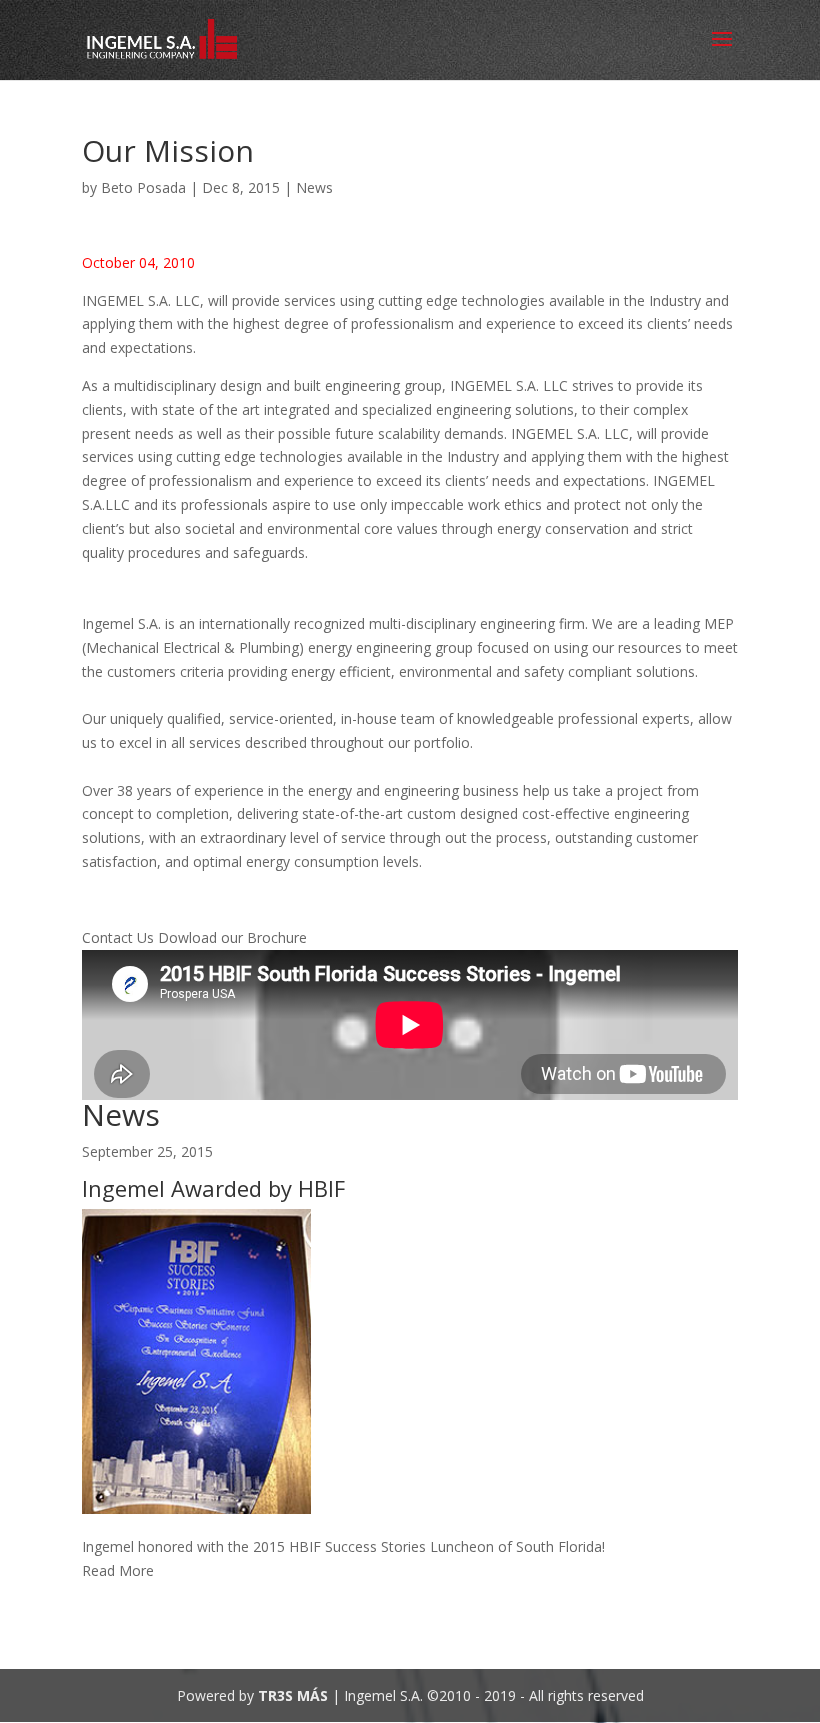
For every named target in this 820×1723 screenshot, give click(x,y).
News (314, 187)
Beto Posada (143, 187)
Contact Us (120, 937)
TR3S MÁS (293, 1695)
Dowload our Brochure (232, 937)
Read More (118, 1570)
